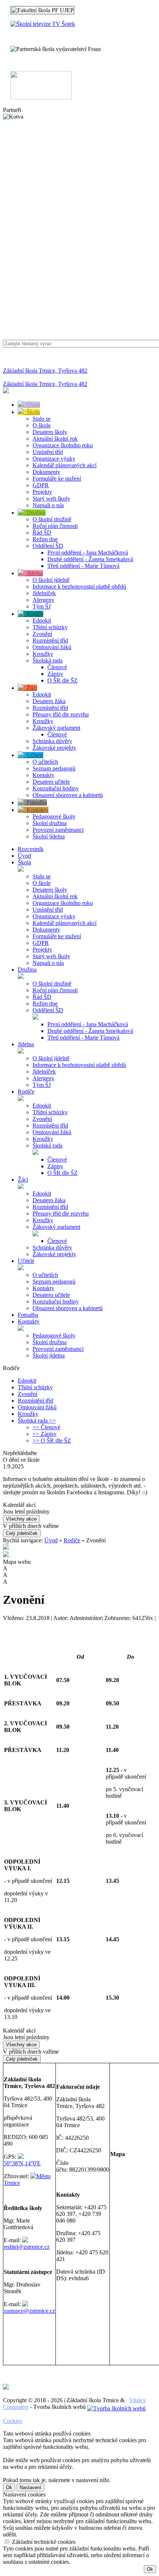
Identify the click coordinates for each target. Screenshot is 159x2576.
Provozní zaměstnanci (58, 830)
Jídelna (33, 573)
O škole (42, 425)
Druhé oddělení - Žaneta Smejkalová (90, 559)
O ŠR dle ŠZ (62, 680)
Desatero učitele (51, 782)
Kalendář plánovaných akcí (65, 465)
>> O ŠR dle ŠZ (52, 1440)
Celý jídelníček (22, 1533)
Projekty (42, 492)
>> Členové (46, 1427)
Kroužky (43, 654)
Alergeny (43, 600)
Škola (32, 412)
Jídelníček (44, 593)
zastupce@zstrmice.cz (29, 2311)
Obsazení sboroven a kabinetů (68, 795)
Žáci (30, 688)
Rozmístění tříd (50, 640)
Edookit (42, 621)
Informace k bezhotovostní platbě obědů (79, 587)
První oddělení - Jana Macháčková (88, 553)
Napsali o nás (48, 505)
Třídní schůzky (50, 627)
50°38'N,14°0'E (22, 2163)
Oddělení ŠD (48, 546)
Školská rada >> (37, 1421)
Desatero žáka (49, 701)
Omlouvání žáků (52, 647)
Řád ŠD (42, 533)
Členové (57, 667)
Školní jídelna (49, 836)
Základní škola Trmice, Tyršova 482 (45, 371)
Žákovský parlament (56, 728)
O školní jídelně (51, 580)
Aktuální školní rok (55, 439)
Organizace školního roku (63, 445)
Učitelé (33, 755)
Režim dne (45, 539)
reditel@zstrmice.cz (27, 2247)
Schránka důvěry (52, 741)
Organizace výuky (54, 459)
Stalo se (42, 419)
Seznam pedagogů (54, 768)
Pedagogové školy (54, 816)
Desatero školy (50, 432)
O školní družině (52, 519)
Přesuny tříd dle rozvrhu (61, 714)
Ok (9, 2487)
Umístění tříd (48, 452)
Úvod (32, 405)
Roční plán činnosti (55, 526)
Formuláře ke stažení (57, 479)
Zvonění (42, 634)
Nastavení (31, 2487)
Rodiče (33, 614)
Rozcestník (31, 849)
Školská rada (48, 660)
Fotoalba (35, 802)
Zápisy (55, 674)
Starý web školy (51, 499)
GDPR (41, 485)
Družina (35, 513)
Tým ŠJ (42, 606)
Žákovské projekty (54, 748)
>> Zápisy (45, 1434)
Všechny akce (21, 1519)
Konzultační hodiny (56, 788)
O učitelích (45, 762)
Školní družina (50, 823)
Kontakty (43, 775)
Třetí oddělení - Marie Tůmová (83, 566)
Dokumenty (46, 472)
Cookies (13, 2421)
